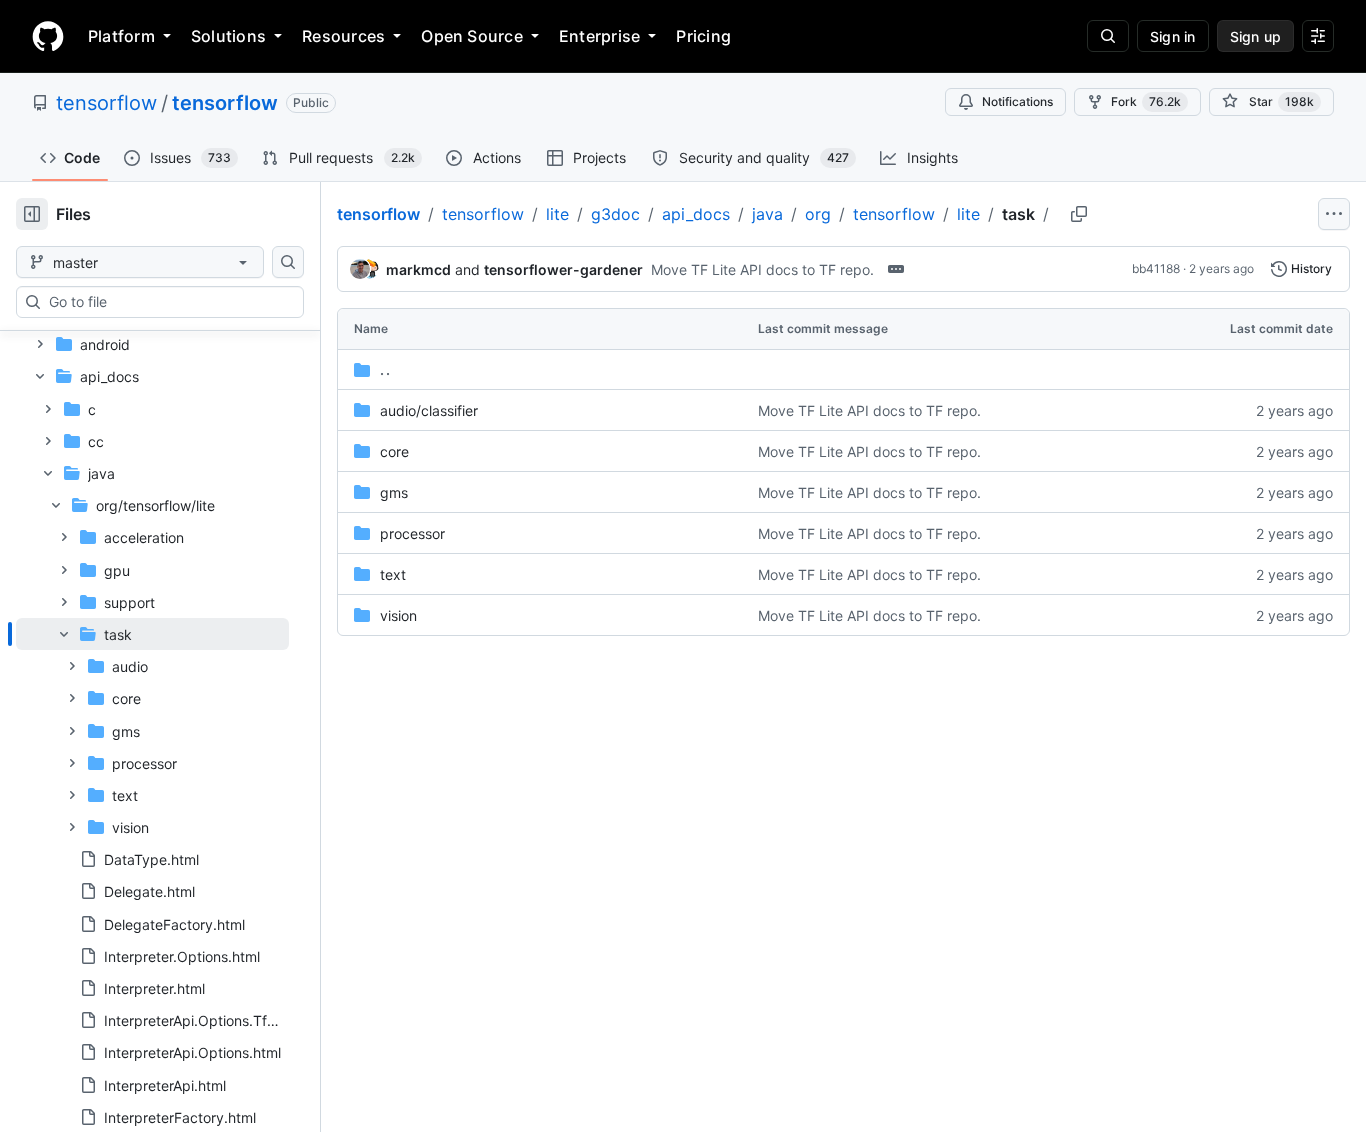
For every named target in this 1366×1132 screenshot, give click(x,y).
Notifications (1017, 101)
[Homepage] (48, 36)
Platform (121, 36)
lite (557, 214)
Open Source (472, 36)
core (394, 451)
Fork (1146, 101)
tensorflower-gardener (563, 269)
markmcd (418, 269)
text (393, 574)
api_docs (696, 214)
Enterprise (599, 36)
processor (412, 533)
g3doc (615, 214)
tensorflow (106, 103)
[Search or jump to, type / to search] (1108, 36)
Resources (343, 36)
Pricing (703, 36)
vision (398, 615)
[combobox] (168, 302)
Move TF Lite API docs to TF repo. (762, 269)
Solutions (228, 36)
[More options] (1334, 214)
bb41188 (1156, 268)
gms (394, 492)
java (767, 214)
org (818, 214)
